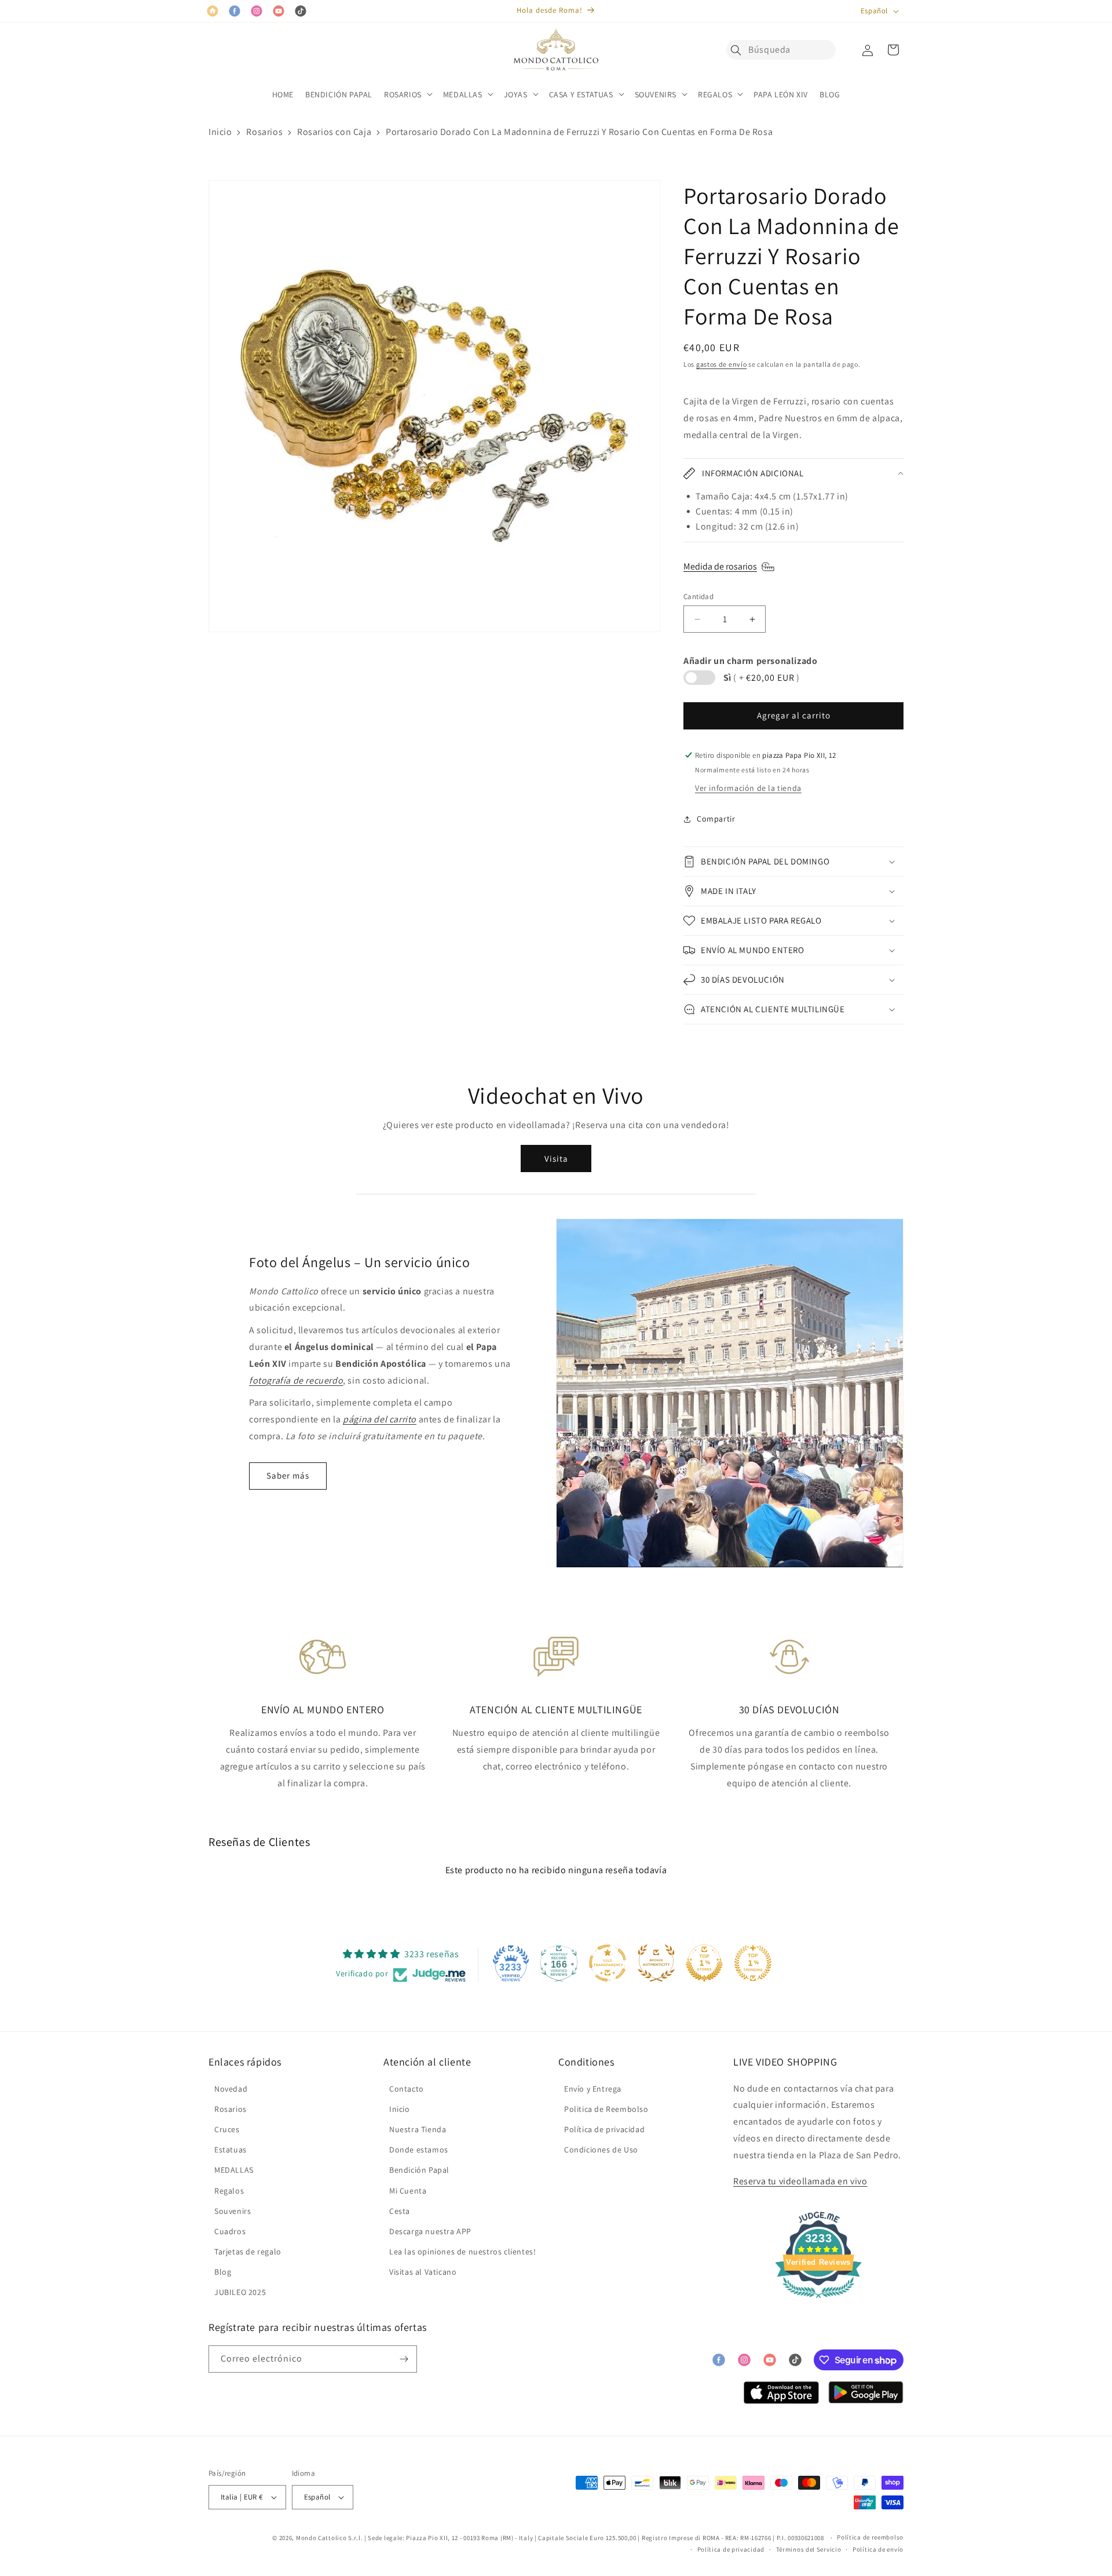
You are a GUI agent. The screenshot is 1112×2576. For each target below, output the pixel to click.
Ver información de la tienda (748, 788)
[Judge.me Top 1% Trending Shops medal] (753, 1963)
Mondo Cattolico (321, 2538)
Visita (556, 1159)
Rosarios (264, 132)
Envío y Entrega (593, 2089)
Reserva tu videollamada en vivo (800, 2181)
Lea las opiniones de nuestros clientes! (462, 2252)
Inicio (220, 132)
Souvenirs (233, 2211)
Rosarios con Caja (334, 132)
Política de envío (878, 2549)
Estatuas (231, 2150)
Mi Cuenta (408, 2191)
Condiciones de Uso (601, 2150)
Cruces (227, 2129)
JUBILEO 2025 (240, 2292)
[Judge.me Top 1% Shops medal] (704, 1963)
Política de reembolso (870, 2537)
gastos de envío (722, 364)
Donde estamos (419, 2150)
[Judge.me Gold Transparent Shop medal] (608, 1963)
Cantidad (698, 596)
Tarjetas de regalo (248, 2252)
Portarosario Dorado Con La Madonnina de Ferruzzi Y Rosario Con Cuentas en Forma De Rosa (579, 132)
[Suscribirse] (404, 2359)
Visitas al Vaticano (423, 2272)
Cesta (400, 2211)
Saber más (288, 1475)
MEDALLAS (234, 2170)
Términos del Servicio (809, 2549)
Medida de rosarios (720, 566)
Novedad (231, 2089)
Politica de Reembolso (606, 2109)
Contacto (407, 2089)
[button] (739, 50)
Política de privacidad (604, 2129)
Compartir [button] (716, 819)
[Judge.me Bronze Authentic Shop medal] (656, 1963)
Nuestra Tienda (418, 2129)
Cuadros (230, 2231)
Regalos (229, 2191)
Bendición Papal (419, 2170)
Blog (223, 2272)
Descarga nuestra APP (430, 2231)
